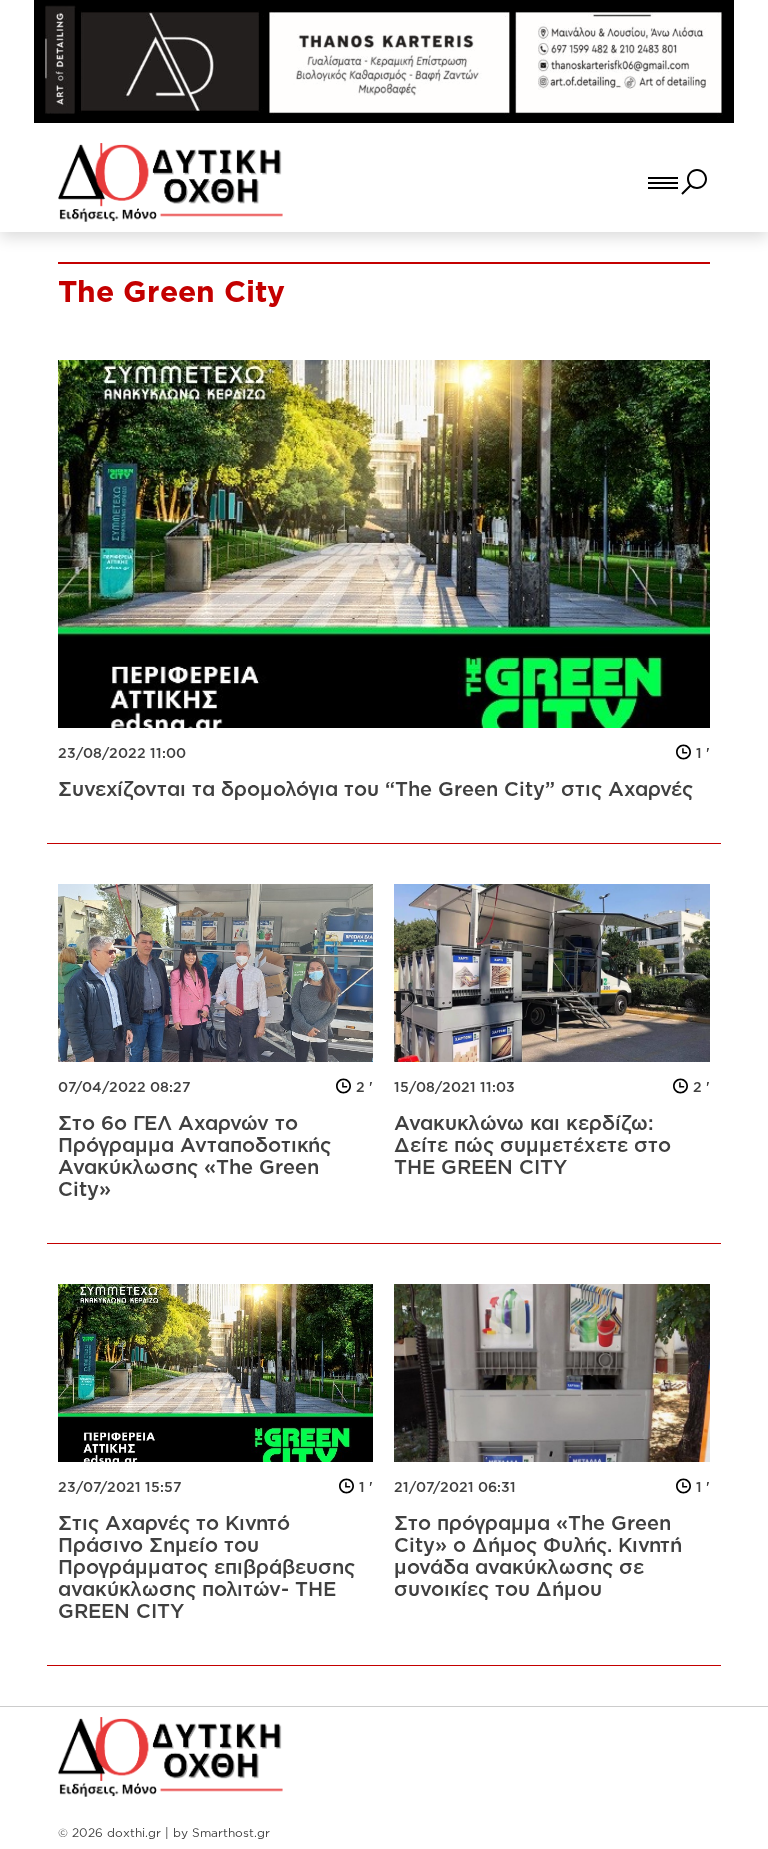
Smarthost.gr (231, 1832)
